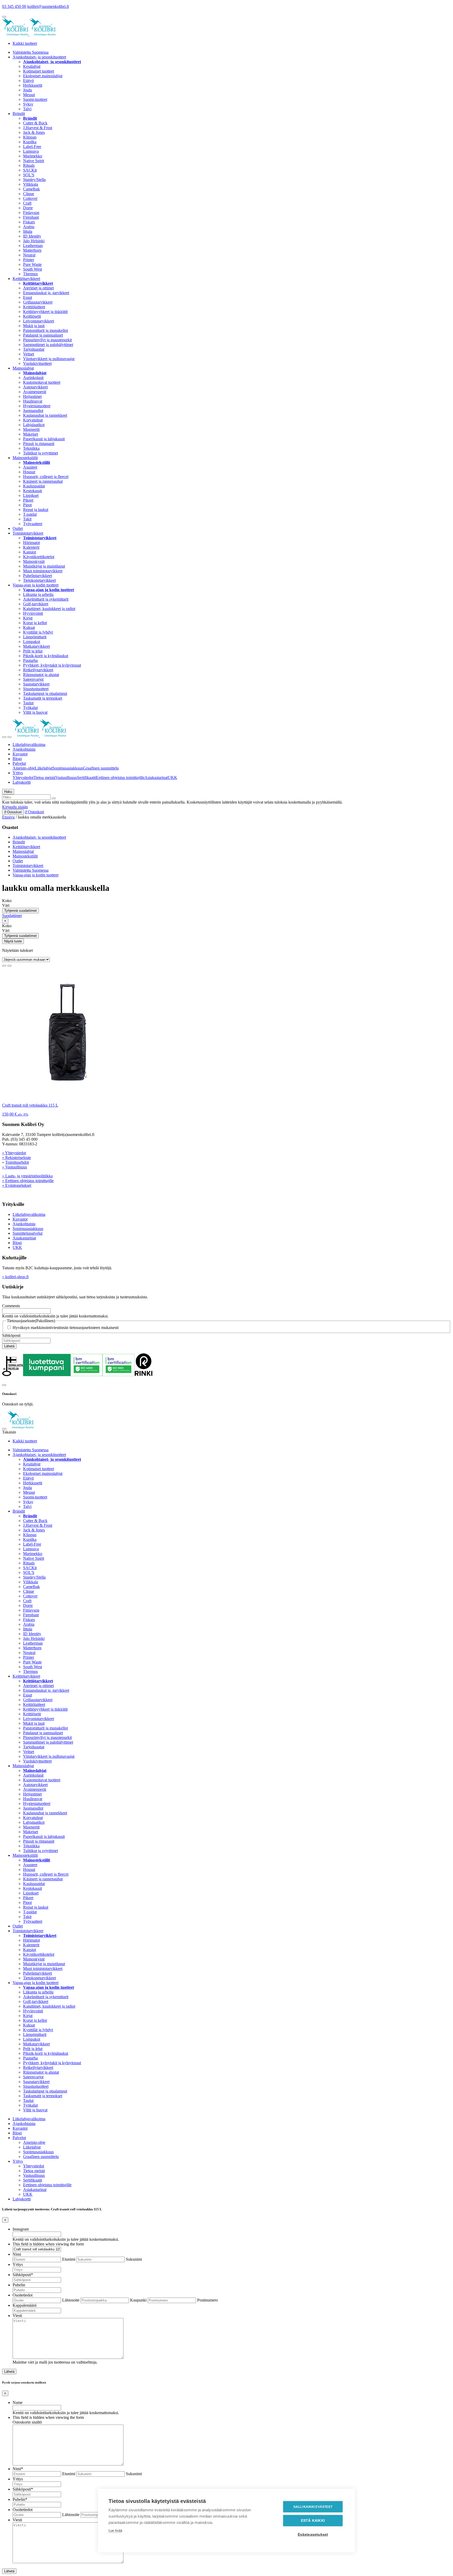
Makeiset (31, 434)
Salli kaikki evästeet (313, 2507)
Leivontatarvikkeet (39, 321)
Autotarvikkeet (35, 387)
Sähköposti (11, 1335)
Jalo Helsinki (34, 241)
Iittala (28, 231)
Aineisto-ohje (24, 768)
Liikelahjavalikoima (29, 745)
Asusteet (30, 467)
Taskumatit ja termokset (43, 698)
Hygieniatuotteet (37, 406)
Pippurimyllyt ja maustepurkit (47, 340)
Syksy (28, 104)
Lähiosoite (71, 2300)
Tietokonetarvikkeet (39, 580)
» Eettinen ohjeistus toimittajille (28, 1181)
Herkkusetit (33, 85)
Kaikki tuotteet (25, 43)
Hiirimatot (31, 543)
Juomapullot (33, 411)
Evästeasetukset (313, 2534)
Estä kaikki (313, 2521)
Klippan (30, 137)
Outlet (18, 528)
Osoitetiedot (23, 2295)
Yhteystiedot (23, 778)
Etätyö (28, 81)
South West (33, 269)
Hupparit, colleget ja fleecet (46, 477)
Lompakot (32, 642)
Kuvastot (20, 754)
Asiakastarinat (156, 778)
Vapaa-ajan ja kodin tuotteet (36, 585)
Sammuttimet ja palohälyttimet (48, 345)
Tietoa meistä (44, 778)
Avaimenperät (35, 392)
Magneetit (31, 429)
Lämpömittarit (35, 637)
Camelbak (31, 189)
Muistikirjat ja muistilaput (44, 566)
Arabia (29, 227)
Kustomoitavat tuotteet (42, 382)
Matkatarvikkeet (36, 646)
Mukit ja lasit (34, 326)
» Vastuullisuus (15, 1167)
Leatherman (33, 246)
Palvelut (19, 763)
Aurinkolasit (33, 378)
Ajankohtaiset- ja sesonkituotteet (39, 57)
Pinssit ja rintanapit (39, 444)
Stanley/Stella (34, 180)
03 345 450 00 (14, 6)
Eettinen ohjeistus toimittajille (120, 778)
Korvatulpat (33, 420)
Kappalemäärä (25, 2305)
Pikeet (28, 500)
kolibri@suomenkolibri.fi (48, 6)
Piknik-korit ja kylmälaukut (46, 656)
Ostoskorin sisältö (27, 2422)
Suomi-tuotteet (35, 99)
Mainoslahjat (23, 368)
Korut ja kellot (35, 623)
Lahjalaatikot (34, 425)
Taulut (28, 703)
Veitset (29, 354)
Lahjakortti (22, 782)
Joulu (28, 90)
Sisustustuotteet (36, 689)
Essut (28, 297)
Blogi (17, 759)
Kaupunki (138, 2300)
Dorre (28, 208)
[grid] (4, 966)
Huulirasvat (33, 401)
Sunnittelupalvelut (28, 1233)
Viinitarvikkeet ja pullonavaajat (49, 359)
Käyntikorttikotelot (39, 557)
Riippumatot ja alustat (41, 675)
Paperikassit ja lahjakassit (44, 439)
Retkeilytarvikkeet (38, 670)
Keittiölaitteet (34, 307)
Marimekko (33, 156)
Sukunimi (134, 2259)
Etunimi (69, 2259)
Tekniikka (31, 448)
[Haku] (54, 798)
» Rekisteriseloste (17, 1158)
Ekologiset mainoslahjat (43, 76)
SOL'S (29, 175)
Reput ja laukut (36, 510)
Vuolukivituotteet (37, 363)
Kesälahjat (32, 66)
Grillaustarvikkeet (38, 302)
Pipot (27, 505)
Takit (27, 519)
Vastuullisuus (66, 778)
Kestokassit (33, 491)
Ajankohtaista (24, 749)
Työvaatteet (33, 524)
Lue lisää (115, 2531)
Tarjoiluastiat (34, 349)
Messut (29, 95)
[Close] (4, 1385)
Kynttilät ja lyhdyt (38, 632)
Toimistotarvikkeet (28, 533)
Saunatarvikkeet (36, 684)
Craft (27, 203)
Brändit (19, 114)
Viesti (17, 2316)
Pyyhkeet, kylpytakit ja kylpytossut (52, 665)
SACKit (30, 170)
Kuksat (29, 627)
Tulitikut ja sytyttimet (41, 453)
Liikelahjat (44, 768)
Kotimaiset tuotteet (39, 71)
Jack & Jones (34, 132)
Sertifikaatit (87, 778)
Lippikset (31, 495)
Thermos (30, 274)
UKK (172, 778)
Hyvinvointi (33, 613)
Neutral (29, 255)
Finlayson (31, 213)
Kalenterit (31, 547)
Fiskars (29, 222)
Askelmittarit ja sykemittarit (46, 599)
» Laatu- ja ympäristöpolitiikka (27, 1176)
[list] (9, 966)
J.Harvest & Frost (38, 128)
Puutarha (30, 660)
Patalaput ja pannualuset (43, 335)
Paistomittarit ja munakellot (45, 330)
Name (18, 2402)
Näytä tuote (13, 941)
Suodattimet (12, 916)
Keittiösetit (32, 316)
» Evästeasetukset (17, 1185)
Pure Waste (32, 264)
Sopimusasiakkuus (68, 768)
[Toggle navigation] (4, 737)
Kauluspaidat (34, 486)
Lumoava (31, 151)
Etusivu (8, 817)
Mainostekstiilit (25, 458)
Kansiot (29, 552)
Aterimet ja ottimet (38, 288)
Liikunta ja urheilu (38, 594)
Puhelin (19, 2285)
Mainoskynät (34, 561)
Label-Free (32, 147)
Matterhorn (32, 250)
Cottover (30, 198)
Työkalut (30, 708)
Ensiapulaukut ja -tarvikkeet (46, 293)
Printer (29, 260)
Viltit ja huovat (35, 712)
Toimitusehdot (17, 1162)
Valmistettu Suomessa (31, 52)
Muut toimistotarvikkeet (43, 571)
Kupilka (30, 142)
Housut (29, 472)
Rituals (29, 165)
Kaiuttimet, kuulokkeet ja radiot (49, 609)
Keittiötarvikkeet (26, 279)
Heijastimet (32, 396)
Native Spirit (34, 161)
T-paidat (30, 514)
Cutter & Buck (35, 123)
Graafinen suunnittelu (101, 768)
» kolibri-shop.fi (15, 1277)
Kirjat (28, 618)
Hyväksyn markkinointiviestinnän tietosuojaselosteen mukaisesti (66, 1328)
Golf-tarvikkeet (36, 604)
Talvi (27, 109)
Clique (29, 194)
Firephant (31, 217)
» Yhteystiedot (14, 1153)
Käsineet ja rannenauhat (43, 481)
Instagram (21, 2229)
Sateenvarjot (33, 679)
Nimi (17, 2254)
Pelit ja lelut (33, 651)
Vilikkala (31, 184)
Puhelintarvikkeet (37, 576)
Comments (11, 1306)
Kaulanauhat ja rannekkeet (45, 415)
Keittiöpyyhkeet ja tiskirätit (45, 312)
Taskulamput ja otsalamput (45, 693)
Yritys (18, 773)
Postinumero (207, 2300)
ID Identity (32, 236)
